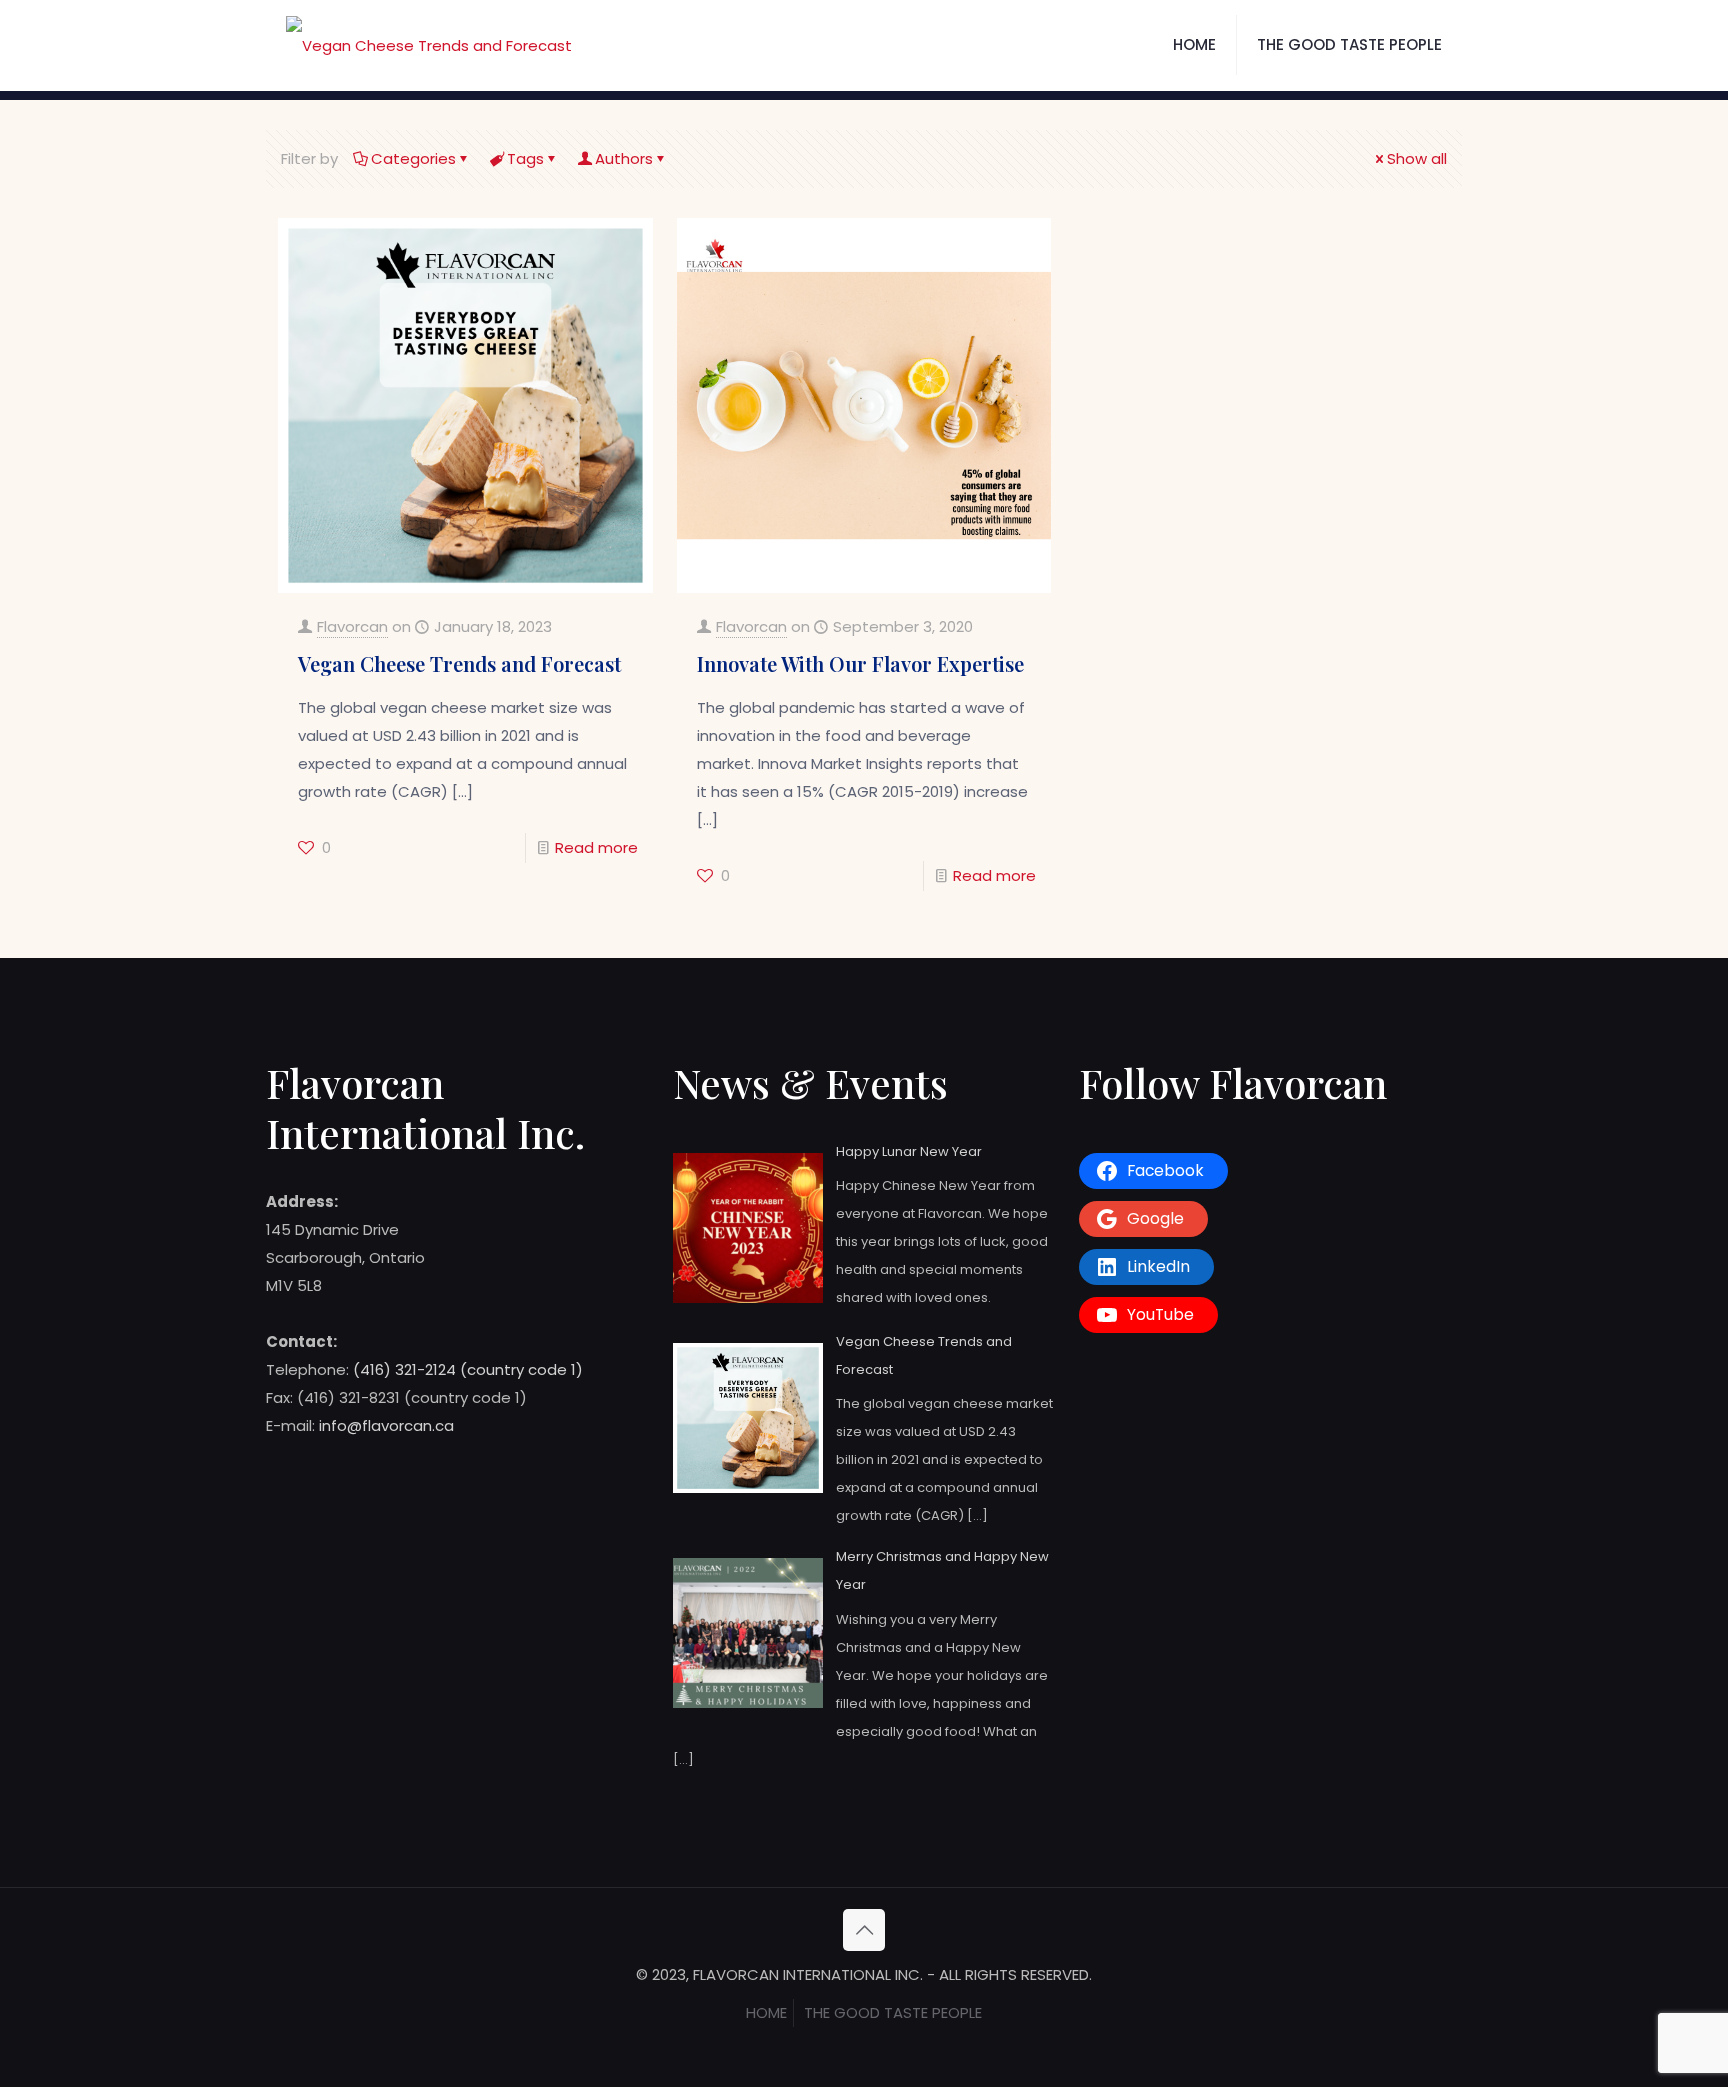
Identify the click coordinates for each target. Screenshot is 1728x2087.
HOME (766, 2012)
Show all (1417, 158)
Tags (525, 158)
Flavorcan (352, 626)
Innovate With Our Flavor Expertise (860, 663)
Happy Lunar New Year (909, 1151)
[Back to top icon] (864, 1930)
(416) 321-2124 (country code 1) (468, 1369)
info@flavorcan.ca (386, 1425)
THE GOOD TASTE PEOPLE (893, 2012)
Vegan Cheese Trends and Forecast (459, 663)
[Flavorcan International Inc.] (429, 45)
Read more (596, 847)
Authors (624, 158)
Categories (413, 158)
